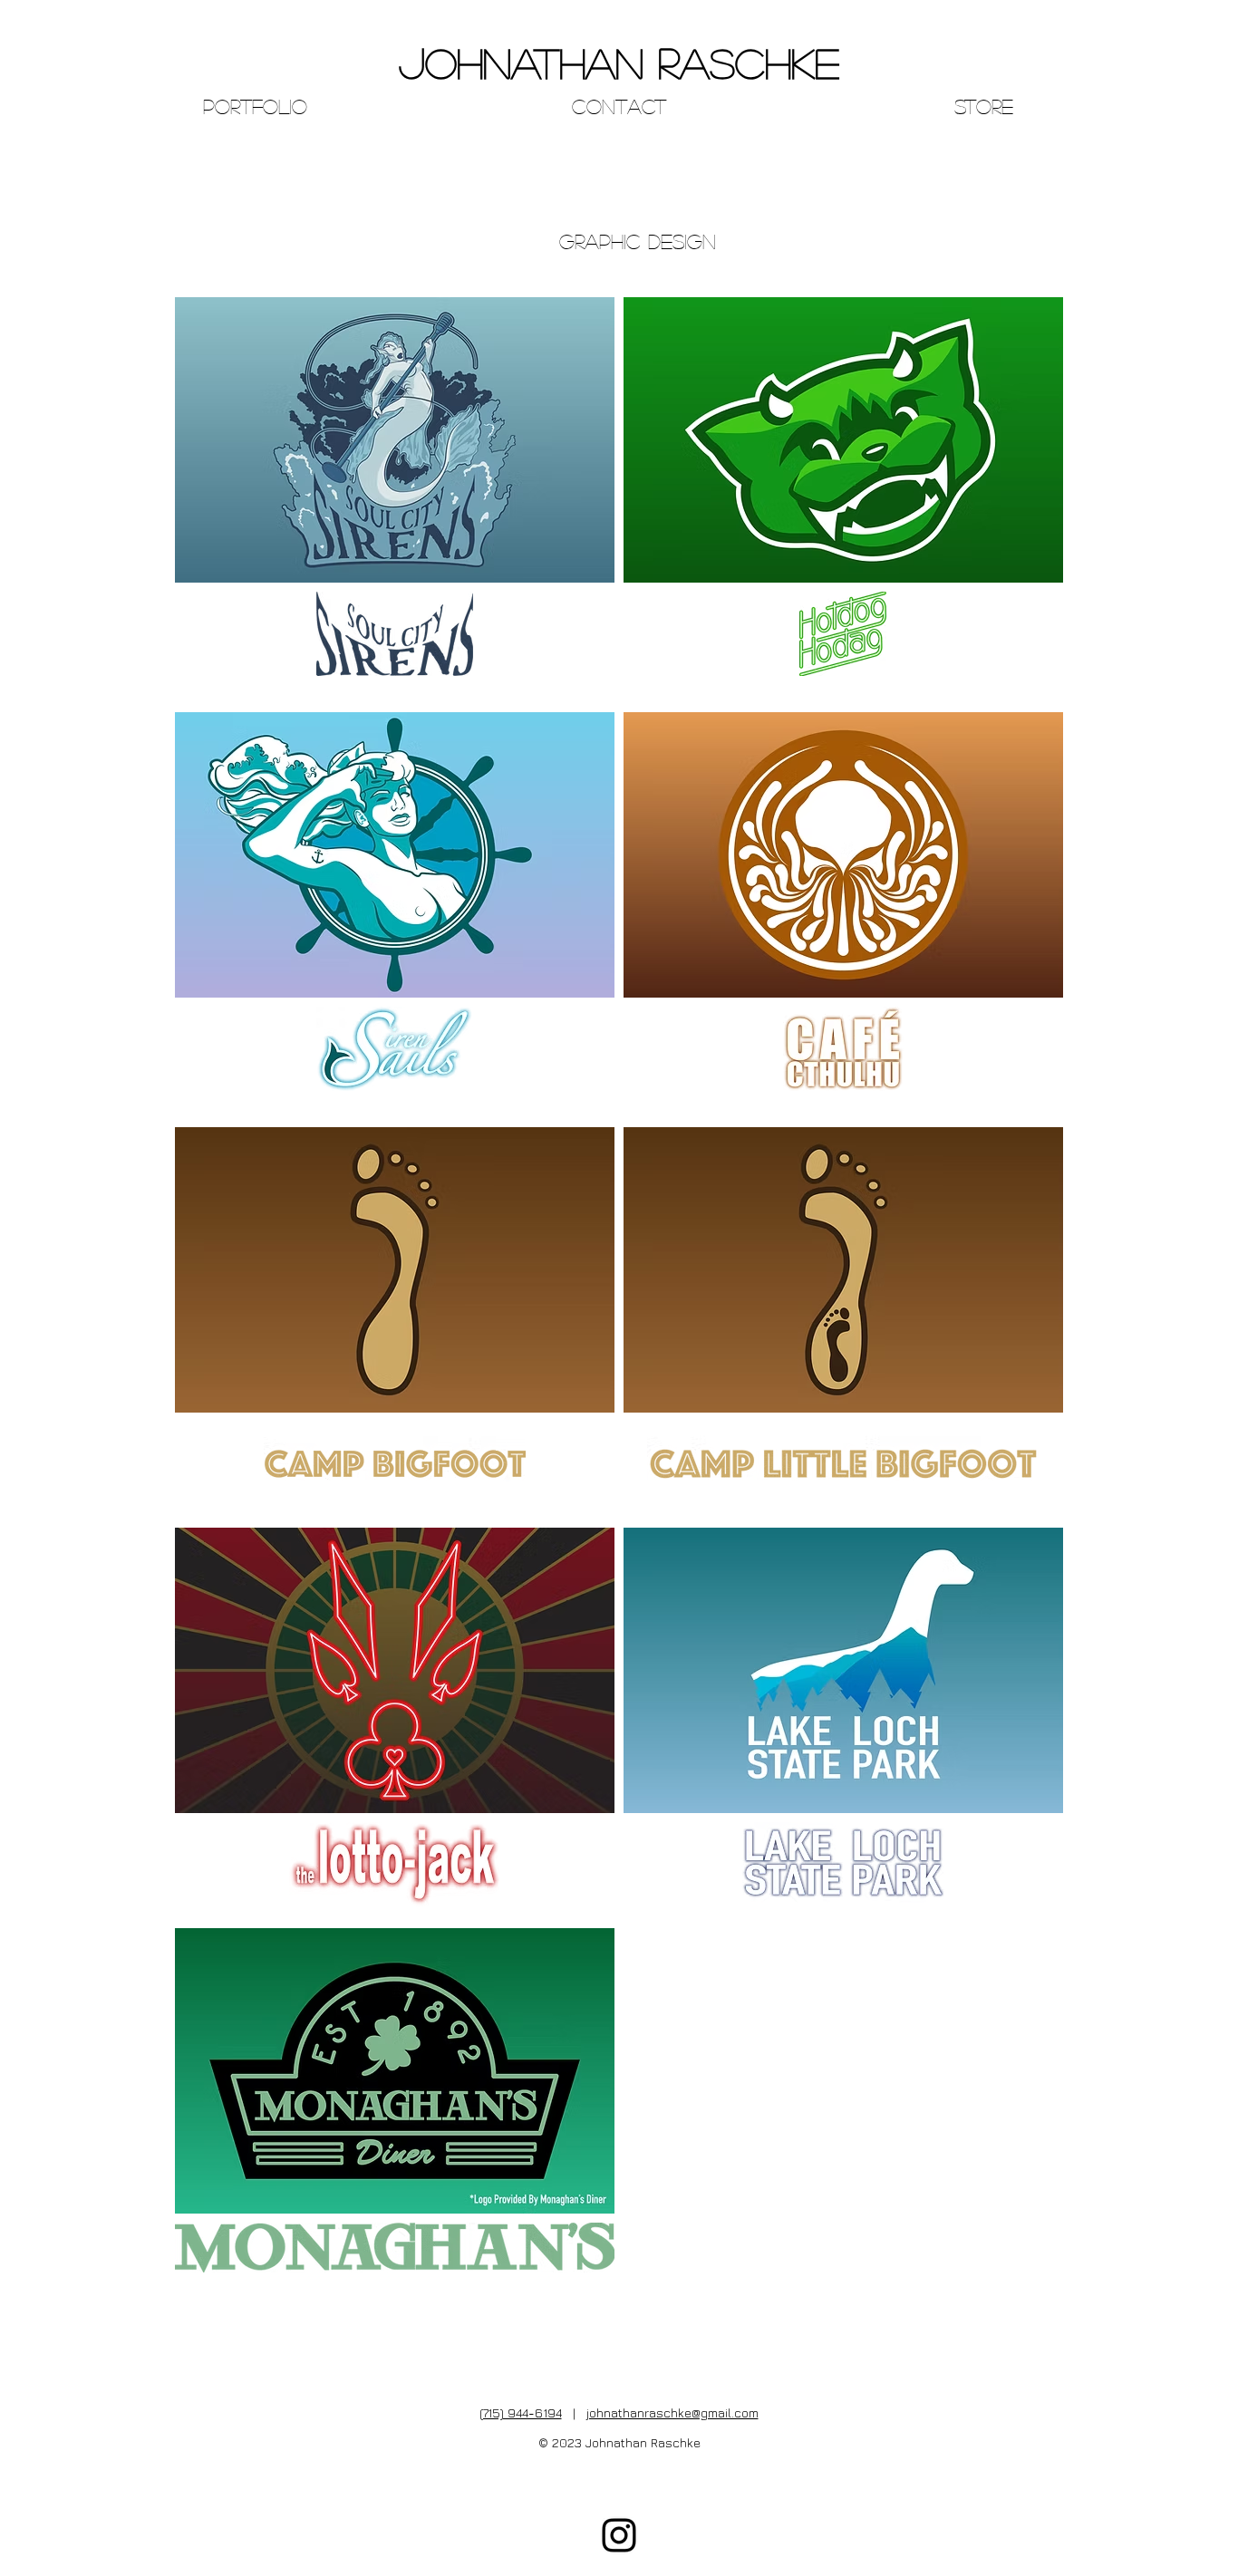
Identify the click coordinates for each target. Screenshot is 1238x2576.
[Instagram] (619, 2535)
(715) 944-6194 (521, 2412)
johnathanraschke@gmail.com (672, 2412)
